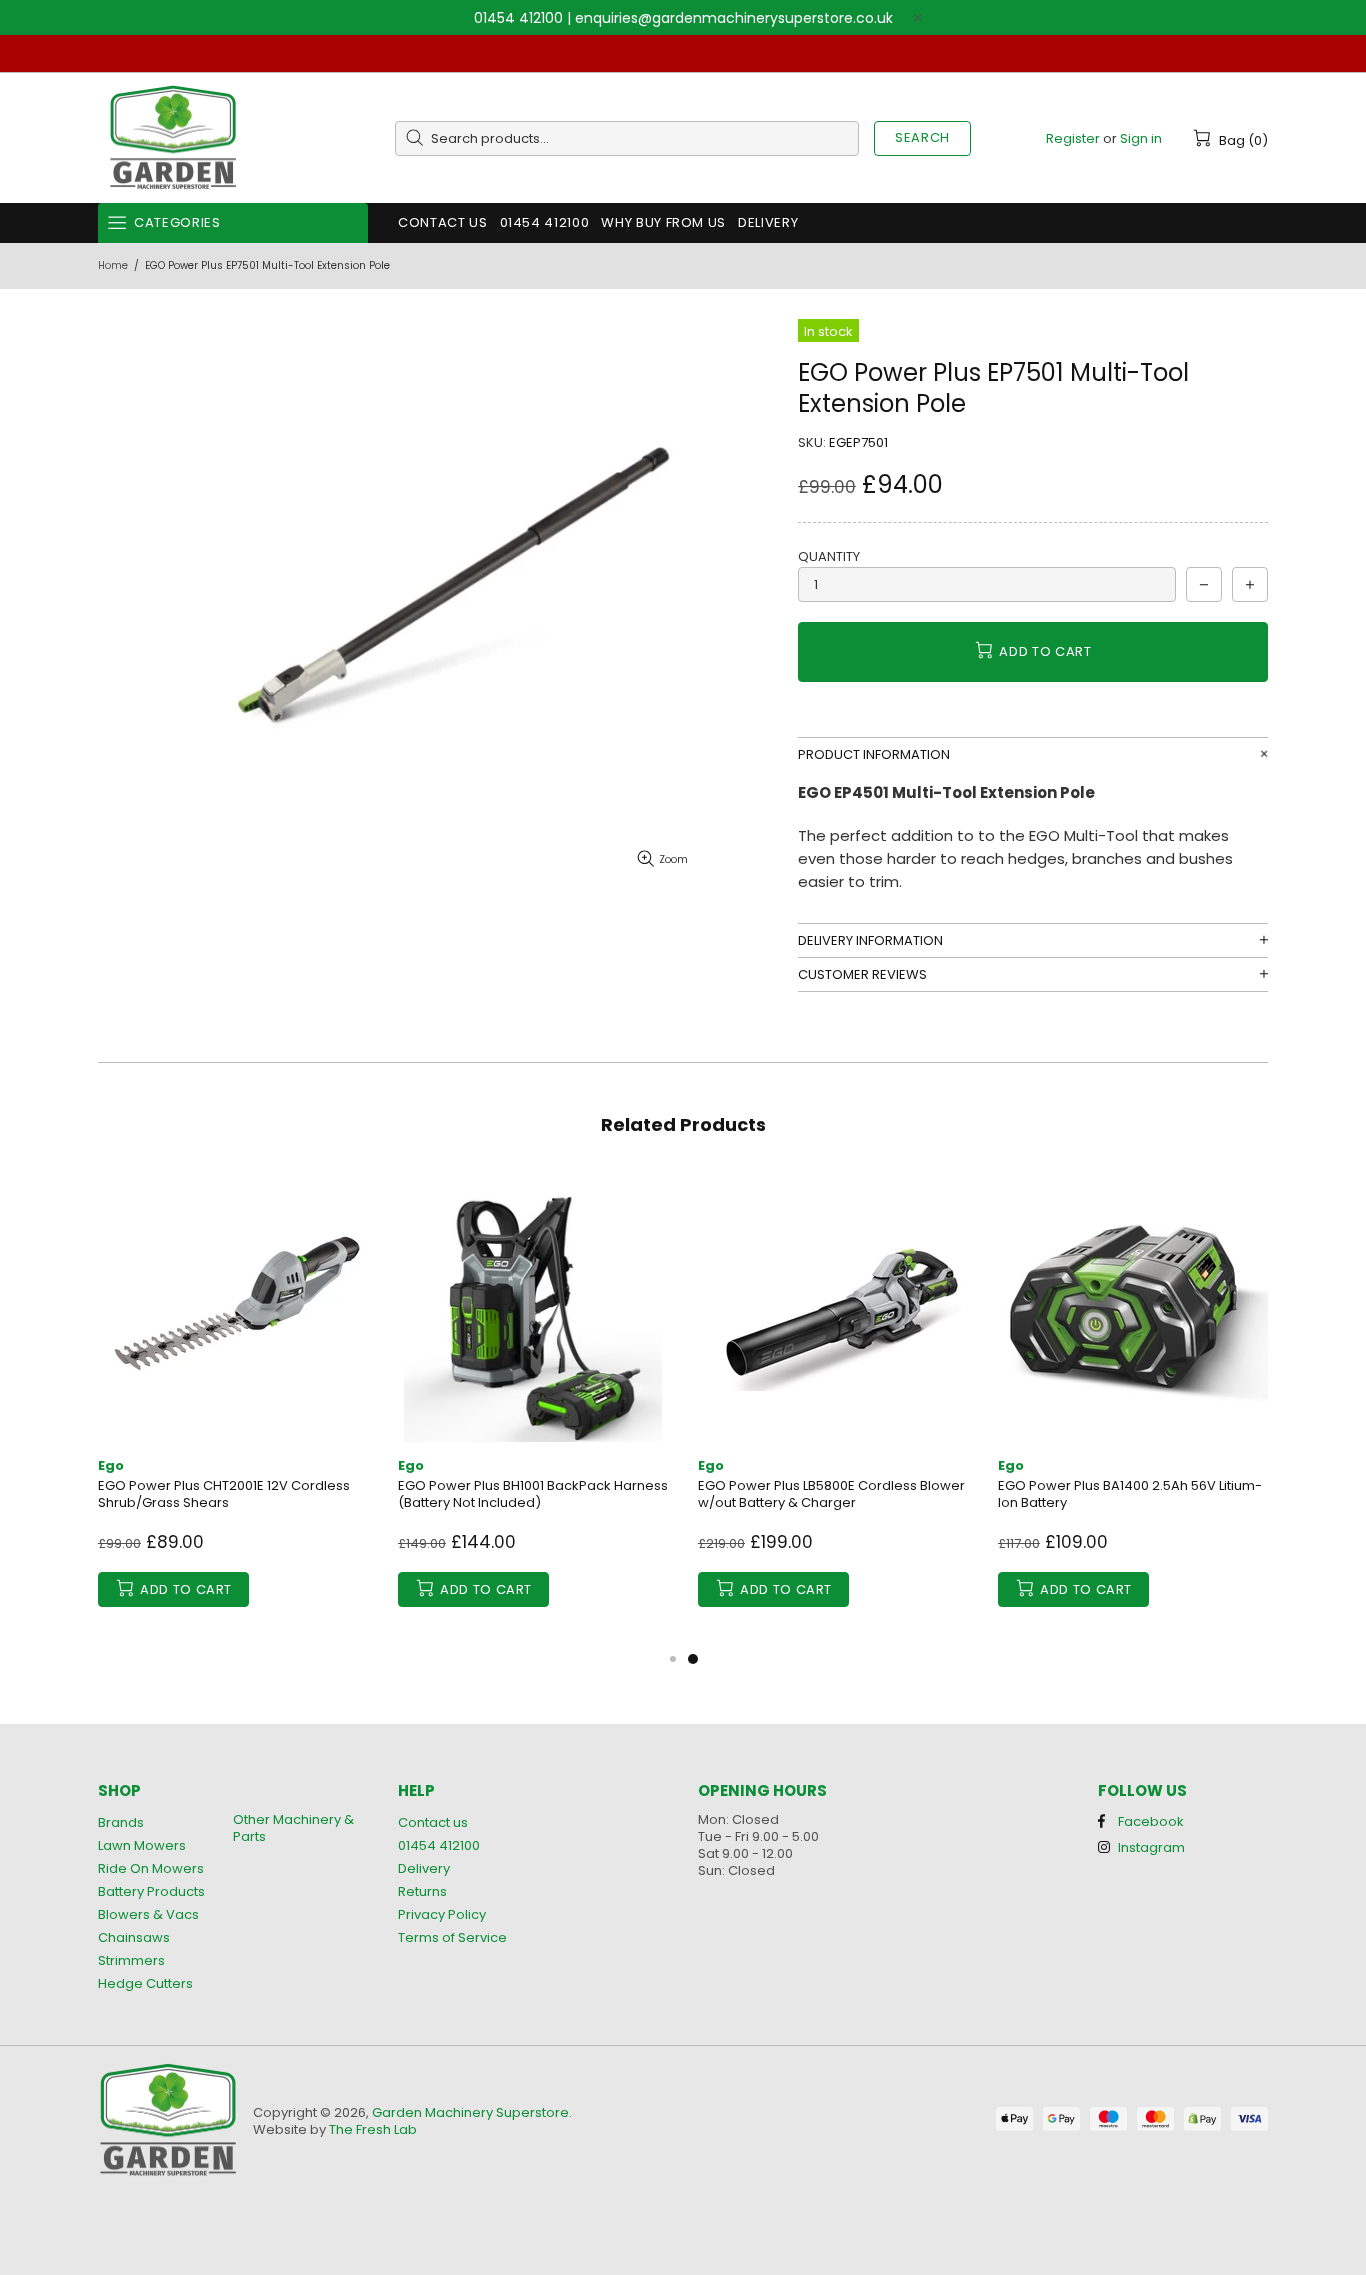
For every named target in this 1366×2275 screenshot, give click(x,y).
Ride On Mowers (151, 1868)
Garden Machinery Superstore (173, 138)
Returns (422, 1891)
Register (1073, 138)
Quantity (829, 556)
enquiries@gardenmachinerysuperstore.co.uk (734, 18)
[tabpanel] (833, 1409)
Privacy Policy (442, 1914)
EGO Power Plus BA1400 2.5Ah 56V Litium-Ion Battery (1130, 1494)
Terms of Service (452, 1937)
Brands (121, 1822)
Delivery (424, 1868)
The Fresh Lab (373, 2129)
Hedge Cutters (145, 1983)
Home (113, 265)
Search (922, 137)
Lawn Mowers (142, 1845)
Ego (111, 1465)
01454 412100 (518, 18)
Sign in (1141, 138)
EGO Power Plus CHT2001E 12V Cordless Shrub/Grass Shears (224, 1494)
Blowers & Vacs (148, 1914)
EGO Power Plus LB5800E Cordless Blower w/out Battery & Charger (831, 1494)
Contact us (433, 1822)
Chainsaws (134, 1937)
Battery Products (151, 1891)
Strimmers (131, 1960)
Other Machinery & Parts (293, 1828)
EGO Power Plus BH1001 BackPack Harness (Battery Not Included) (533, 1494)
